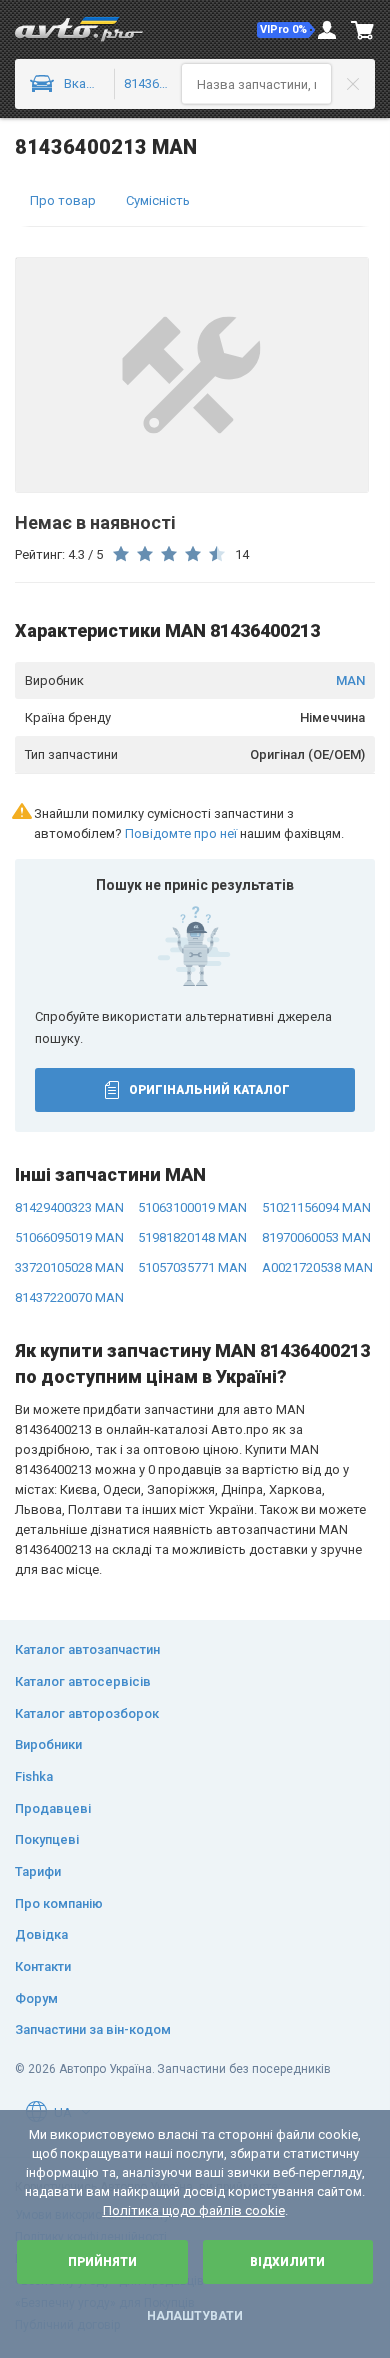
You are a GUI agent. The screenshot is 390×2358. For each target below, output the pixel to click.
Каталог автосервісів (83, 1681)
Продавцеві (53, 1808)
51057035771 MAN (192, 1267)
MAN (350, 680)
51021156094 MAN (316, 1207)
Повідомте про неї (181, 833)
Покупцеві (47, 1839)
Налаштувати (195, 2316)
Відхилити (287, 2262)
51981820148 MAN (192, 1237)
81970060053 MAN (316, 1237)
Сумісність (158, 200)
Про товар (63, 200)
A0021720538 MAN (317, 1267)
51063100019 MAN (192, 1207)
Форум (36, 1998)
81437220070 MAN (69, 1297)
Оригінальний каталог (209, 1090)
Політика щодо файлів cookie (194, 2210)
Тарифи (38, 1871)
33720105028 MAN (69, 1267)
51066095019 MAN (69, 1237)
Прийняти (102, 2262)
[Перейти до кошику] (363, 30)
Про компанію (59, 1903)
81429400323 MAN (69, 1207)
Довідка (41, 1934)
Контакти (43, 1966)
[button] (286, 30)
